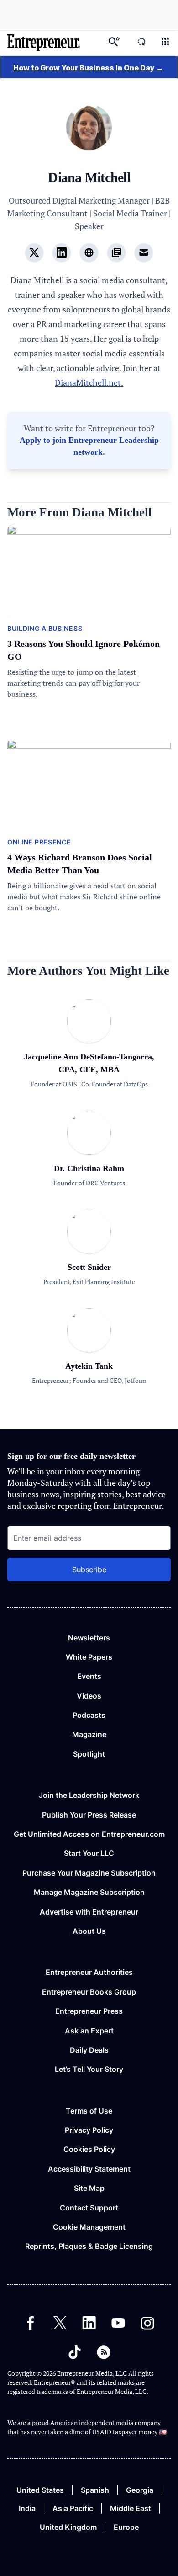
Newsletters (89, 1638)
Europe (126, 2527)
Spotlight (89, 1754)
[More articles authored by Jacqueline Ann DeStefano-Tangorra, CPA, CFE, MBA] (89, 1040)
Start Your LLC (89, 1853)
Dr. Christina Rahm (89, 1168)
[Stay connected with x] (34, 253)
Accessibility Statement (89, 2169)
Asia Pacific (73, 2508)
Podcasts (89, 1715)
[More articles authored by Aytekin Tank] (89, 1349)
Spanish (95, 2490)
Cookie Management (89, 2227)
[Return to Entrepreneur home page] (44, 43)
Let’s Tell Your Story (89, 2069)
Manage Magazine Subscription (89, 1892)
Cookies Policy (89, 2149)
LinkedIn (89, 2323)
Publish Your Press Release (89, 1815)
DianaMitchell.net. (89, 382)
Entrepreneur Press (89, 2011)
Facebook (31, 2323)
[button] (165, 43)
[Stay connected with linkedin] (62, 253)
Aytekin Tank (89, 1366)
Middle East (131, 2508)
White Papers (89, 1657)
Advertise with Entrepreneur (89, 1912)
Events (89, 1676)
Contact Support (89, 2208)
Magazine (89, 1734)
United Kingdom (68, 2527)
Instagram (147, 2323)
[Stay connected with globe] (89, 253)
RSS (104, 2352)
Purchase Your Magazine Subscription (89, 1873)
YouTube (118, 2323)
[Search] (114, 43)
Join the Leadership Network (89, 1795)
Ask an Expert (89, 2031)
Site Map (89, 2188)
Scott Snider (89, 1267)
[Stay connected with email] (144, 253)
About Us (89, 1931)
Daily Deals (89, 2050)
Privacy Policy (89, 2130)
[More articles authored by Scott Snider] (89, 1250)
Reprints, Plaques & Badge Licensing (89, 2246)
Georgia (140, 2490)
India (27, 2508)
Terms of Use (89, 2111)
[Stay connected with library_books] (116, 253)
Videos (89, 1696)
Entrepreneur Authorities (89, 1972)
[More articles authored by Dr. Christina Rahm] (89, 1151)
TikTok (74, 2352)
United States (40, 2490)
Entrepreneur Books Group (89, 1992)
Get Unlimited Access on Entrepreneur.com (89, 1834)
